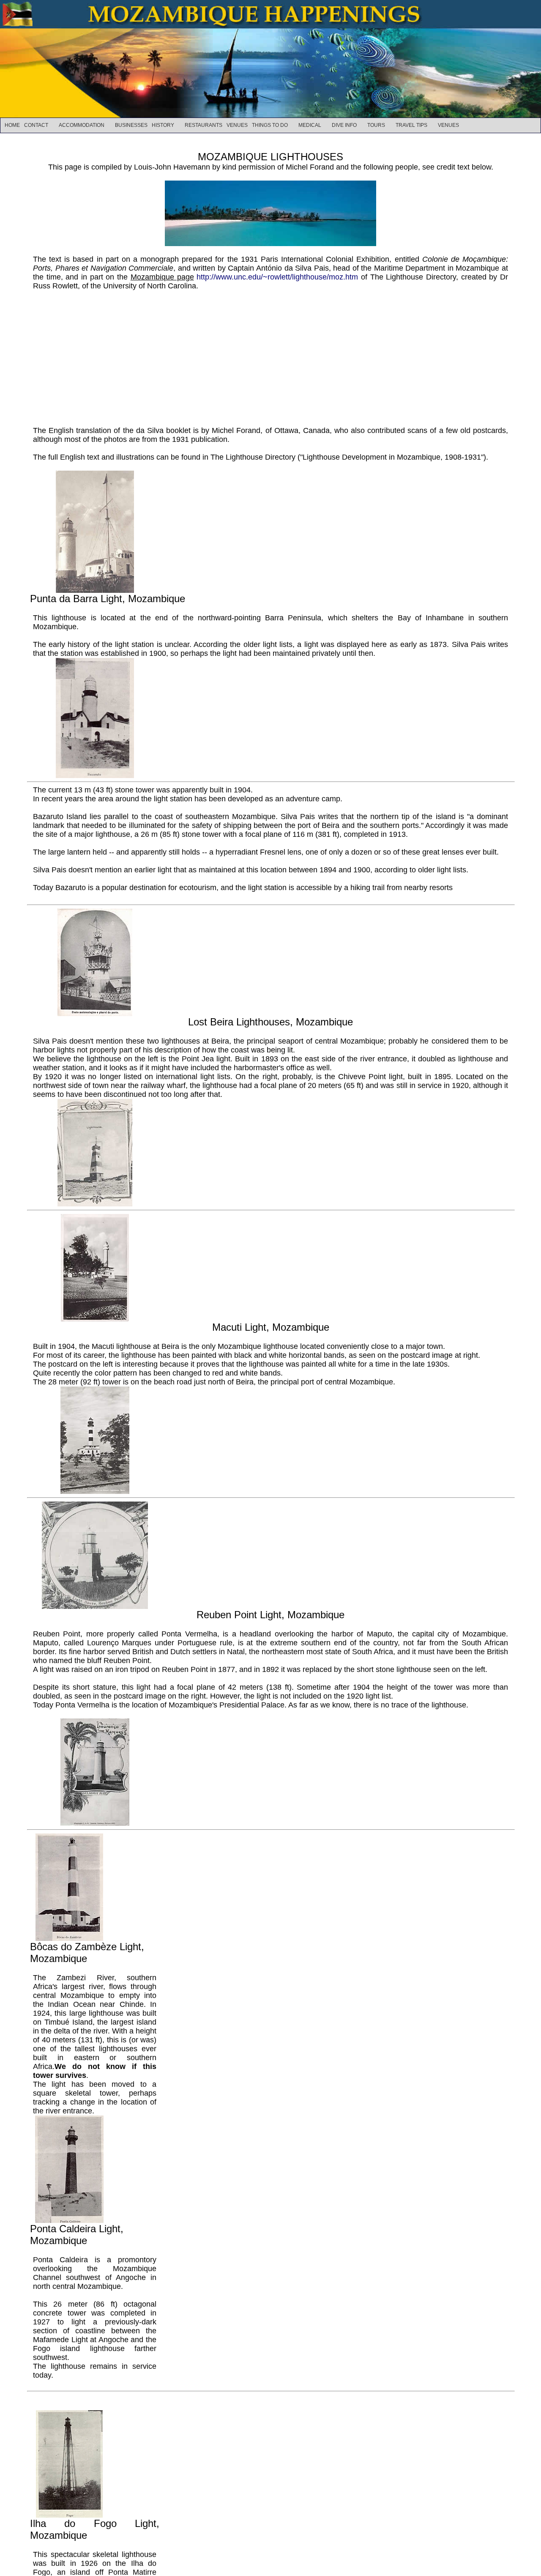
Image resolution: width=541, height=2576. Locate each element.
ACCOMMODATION (82, 125)
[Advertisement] (270, 354)
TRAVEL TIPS (411, 125)
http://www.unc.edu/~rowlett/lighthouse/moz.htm (277, 277)
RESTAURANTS (204, 125)
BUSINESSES (131, 125)
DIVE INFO (344, 125)
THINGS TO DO (270, 125)
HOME (12, 125)
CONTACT (36, 125)
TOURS (376, 125)
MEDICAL (310, 125)
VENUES (237, 125)
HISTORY (163, 125)
